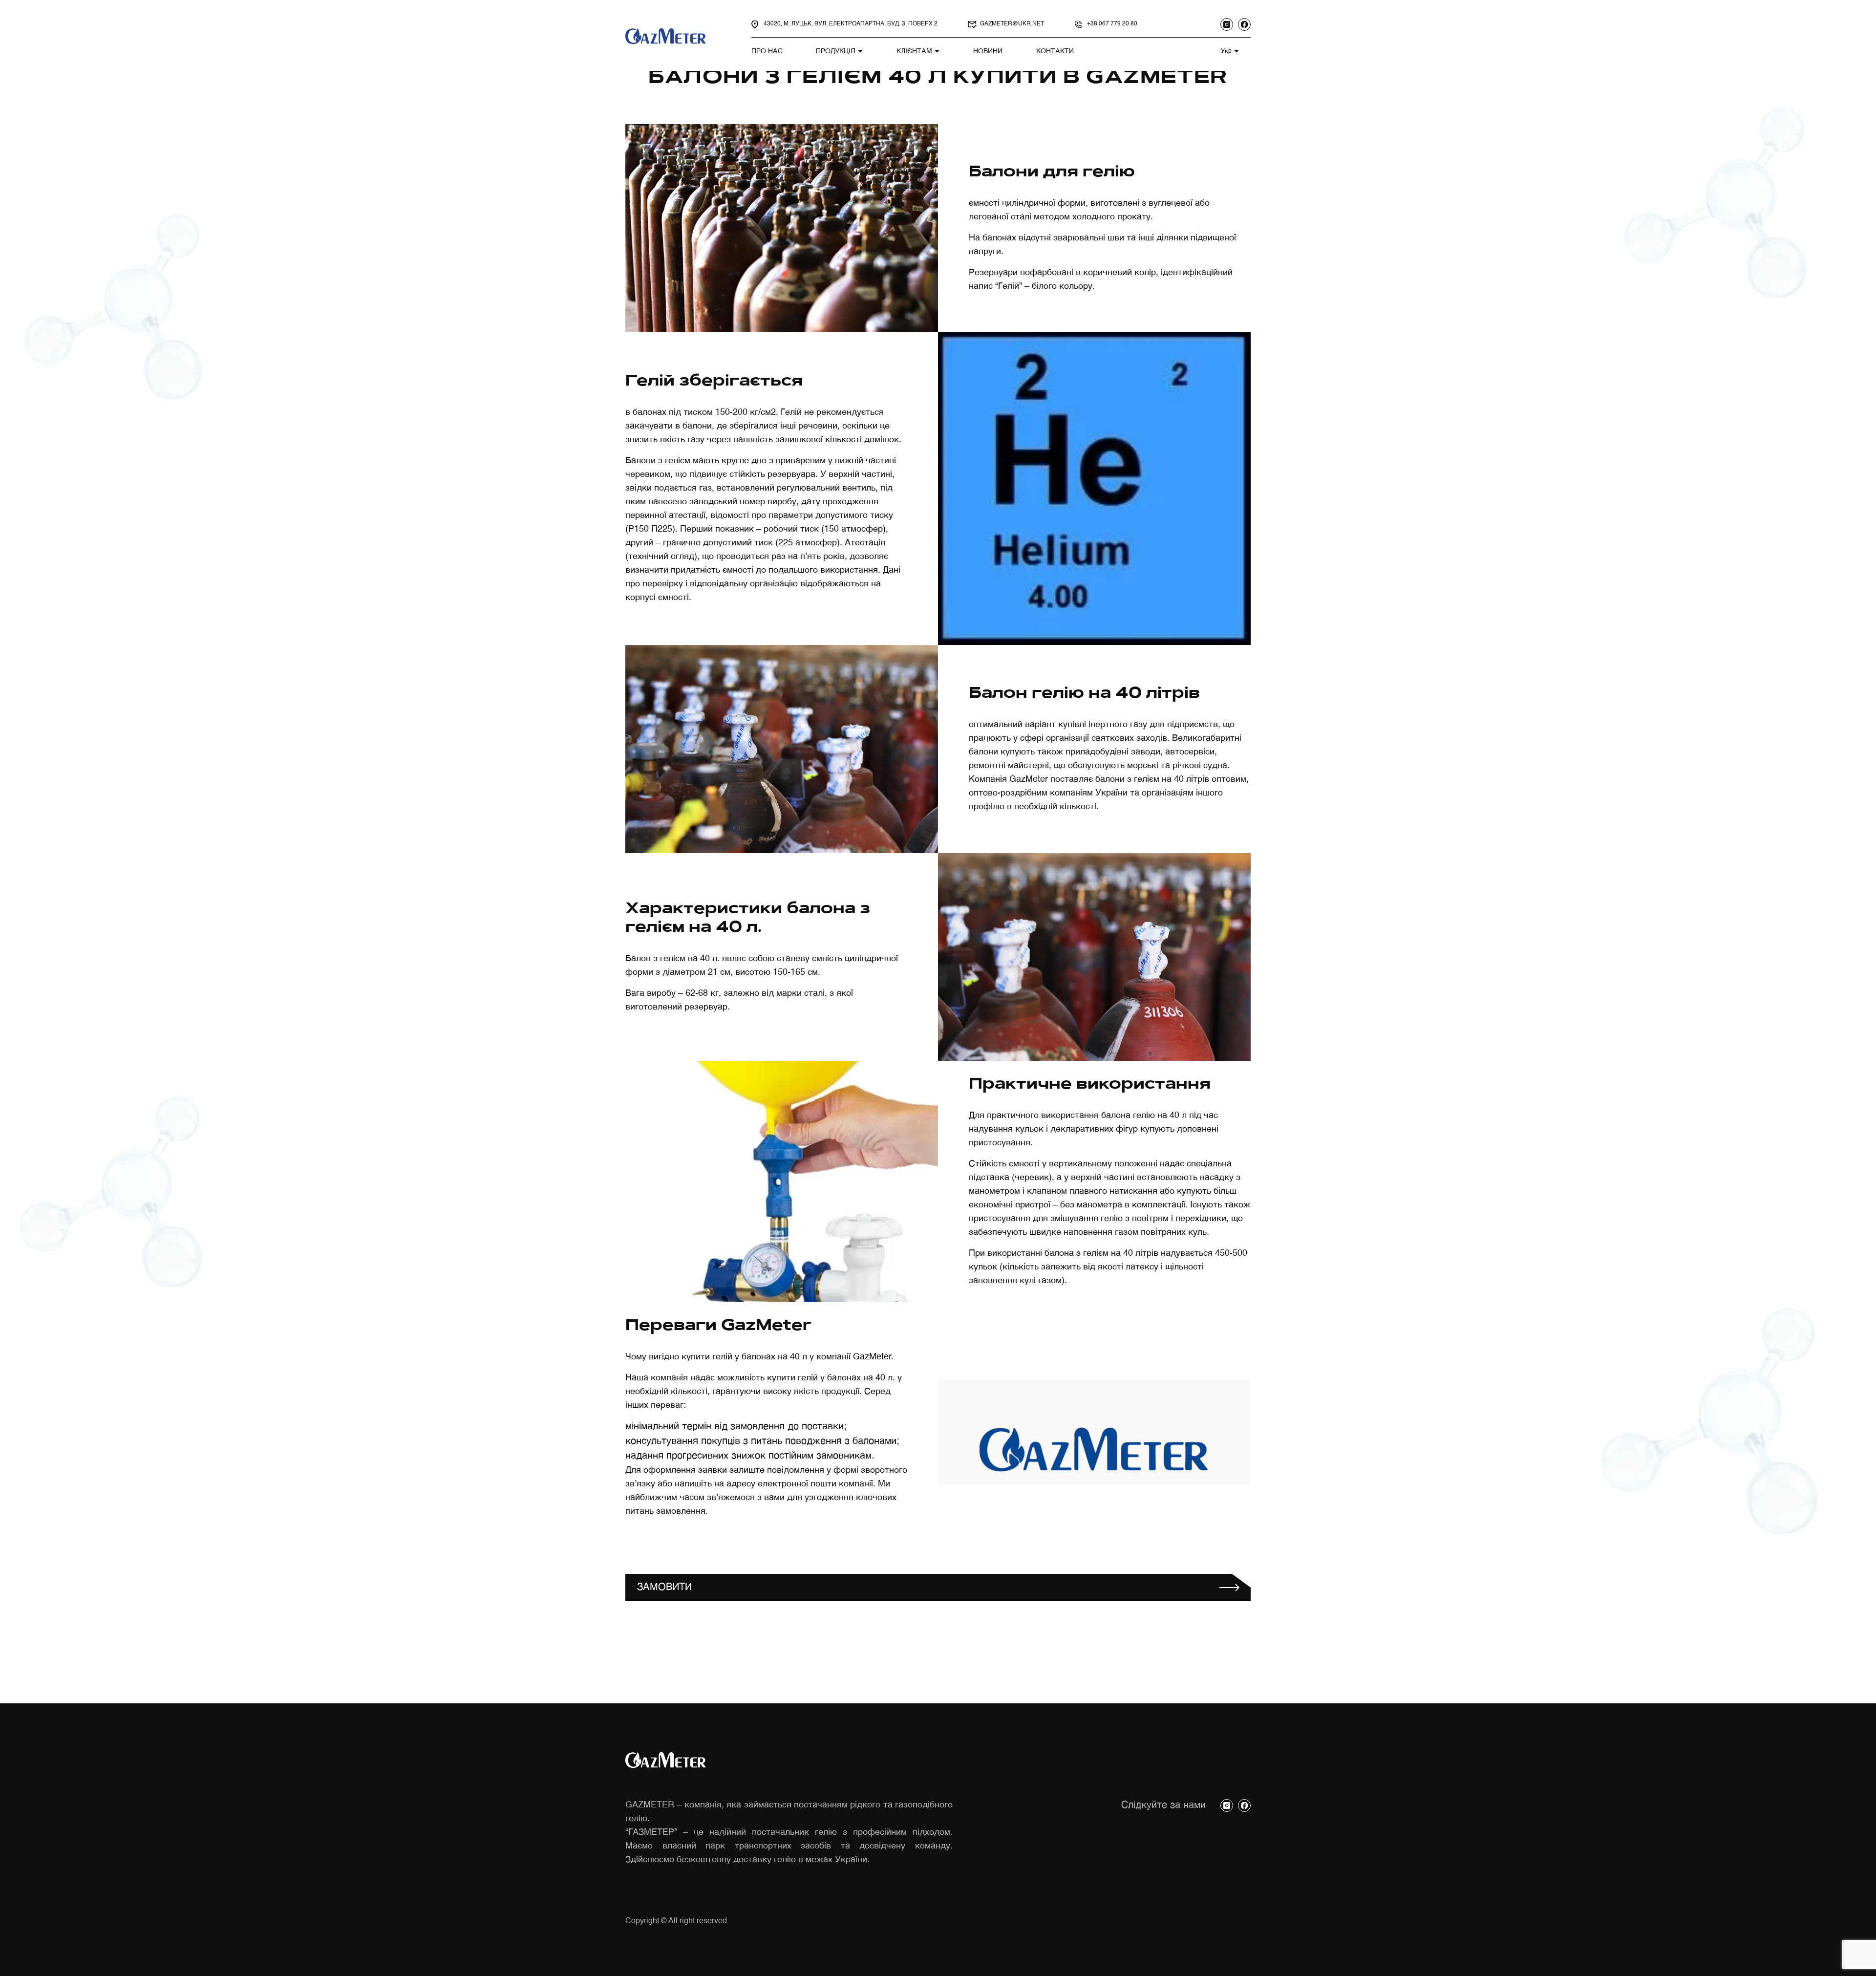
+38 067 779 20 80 (1112, 24)
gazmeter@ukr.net (1012, 24)
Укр (1226, 51)
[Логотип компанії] (667, 36)
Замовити (664, 1588)
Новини (988, 51)
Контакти (1055, 51)
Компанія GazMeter (1008, 779)
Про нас (767, 51)
